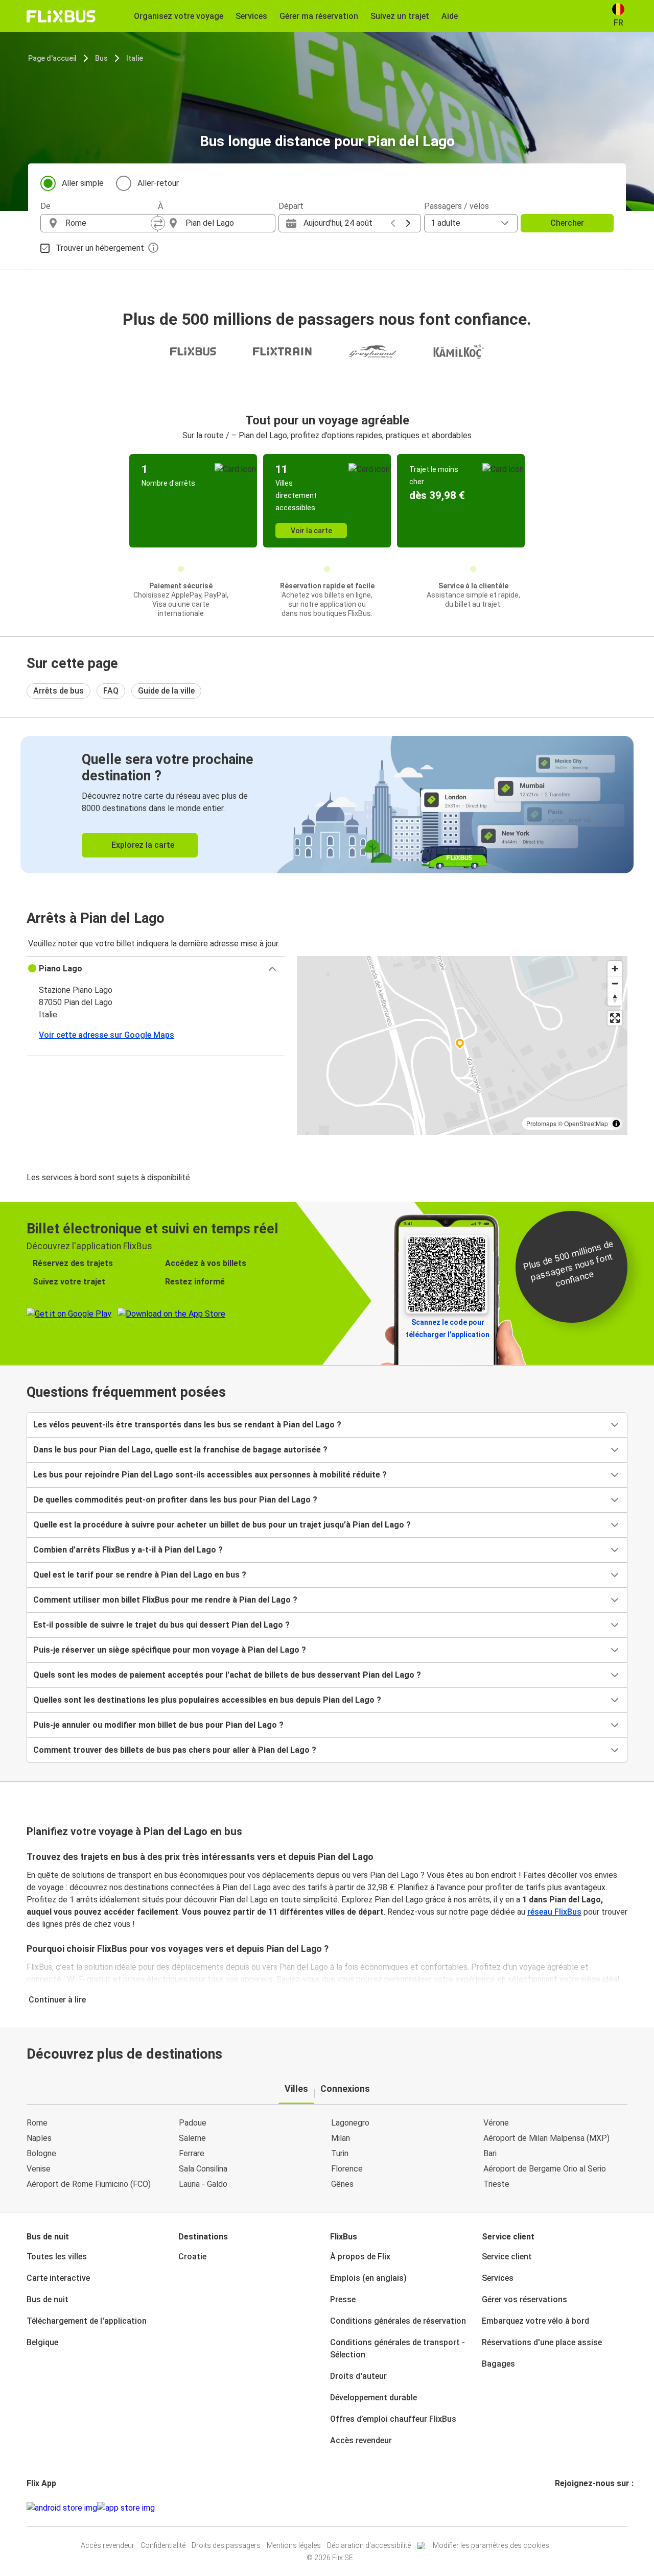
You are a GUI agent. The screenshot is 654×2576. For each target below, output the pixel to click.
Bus (101, 58)
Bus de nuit (48, 2299)
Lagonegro (350, 2123)
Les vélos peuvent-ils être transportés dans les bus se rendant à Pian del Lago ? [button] (187, 1425)
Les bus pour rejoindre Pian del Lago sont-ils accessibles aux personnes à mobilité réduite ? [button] (210, 1475)
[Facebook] (556, 2508)
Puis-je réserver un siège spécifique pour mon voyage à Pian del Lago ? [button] (170, 1650)
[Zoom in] (615, 969)
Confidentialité (163, 2545)
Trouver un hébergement (100, 248)
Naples (39, 2138)
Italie (135, 58)
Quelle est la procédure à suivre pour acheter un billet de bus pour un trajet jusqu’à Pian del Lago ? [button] (222, 1525)
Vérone (496, 2123)
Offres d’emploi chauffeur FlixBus (393, 2419)
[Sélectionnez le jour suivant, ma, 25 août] (408, 223)
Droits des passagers (226, 2545)
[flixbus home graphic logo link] (61, 16)
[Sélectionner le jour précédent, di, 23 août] (393, 223)
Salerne (192, 2138)
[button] (156, 969)
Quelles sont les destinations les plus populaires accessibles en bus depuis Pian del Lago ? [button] (207, 1700)
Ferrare (192, 2153)
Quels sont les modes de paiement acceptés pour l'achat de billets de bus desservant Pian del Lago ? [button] (227, 1675)
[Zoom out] (615, 983)
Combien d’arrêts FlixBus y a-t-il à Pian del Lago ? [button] (128, 1550)
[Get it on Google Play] (62, 2508)
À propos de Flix (360, 2257)
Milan (341, 2138)
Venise (39, 2169)
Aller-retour (158, 183)
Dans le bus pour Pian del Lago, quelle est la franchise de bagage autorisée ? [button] (180, 1450)
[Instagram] (559, 2508)
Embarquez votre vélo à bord (535, 2321)
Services (498, 2278)
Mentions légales (294, 2545)
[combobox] (108, 223)
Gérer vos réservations (524, 2299)
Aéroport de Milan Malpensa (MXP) (546, 2138)
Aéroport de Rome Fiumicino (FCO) (89, 2184)
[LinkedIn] (566, 2508)
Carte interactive (58, 2278)
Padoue (193, 2123)
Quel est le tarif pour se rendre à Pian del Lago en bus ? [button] (140, 1575)
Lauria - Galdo (203, 2184)
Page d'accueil (52, 58)
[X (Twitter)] (569, 2508)
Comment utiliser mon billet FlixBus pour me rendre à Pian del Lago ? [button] (165, 1600)
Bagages (498, 2364)
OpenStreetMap (586, 1123)
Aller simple (83, 183)
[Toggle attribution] (616, 1124)
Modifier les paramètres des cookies (491, 2545)
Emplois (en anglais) (368, 2278)
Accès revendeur (361, 2440)
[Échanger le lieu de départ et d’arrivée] (158, 223)
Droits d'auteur (358, 2376)
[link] (327, 805)
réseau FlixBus (554, 1912)
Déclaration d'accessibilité (369, 2545)
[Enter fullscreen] (615, 1018)
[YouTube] (563, 2508)
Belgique (42, 2342)
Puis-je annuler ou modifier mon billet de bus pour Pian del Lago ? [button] (158, 1725)
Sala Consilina (203, 2169)
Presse (343, 2299)
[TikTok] (572, 2508)
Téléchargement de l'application (87, 2321)
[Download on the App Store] (126, 2508)
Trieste (496, 2184)
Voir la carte (311, 531)
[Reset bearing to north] (615, 998)
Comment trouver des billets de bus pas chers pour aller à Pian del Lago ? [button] (175, 1750)
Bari (490, 2153)
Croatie (192, 2257)
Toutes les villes (57, 2257)
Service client (507, 2257)
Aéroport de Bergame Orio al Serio (545, 2169)
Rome (37, 2123)
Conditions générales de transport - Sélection (398, 2348)
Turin (340, 2153)
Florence (347, 2169)
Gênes (342, 2184)
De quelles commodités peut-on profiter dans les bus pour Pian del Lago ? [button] (175, 1500)
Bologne (41, 2153)
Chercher (567, 223)
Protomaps (541, 1123)
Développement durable (373, 2398)
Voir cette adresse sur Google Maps (107, 1035)
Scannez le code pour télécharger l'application (448, 1328)
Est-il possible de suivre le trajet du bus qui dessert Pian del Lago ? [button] (161, 1625)
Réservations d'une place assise (542, 2342)
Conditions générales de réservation (398, 2321)
